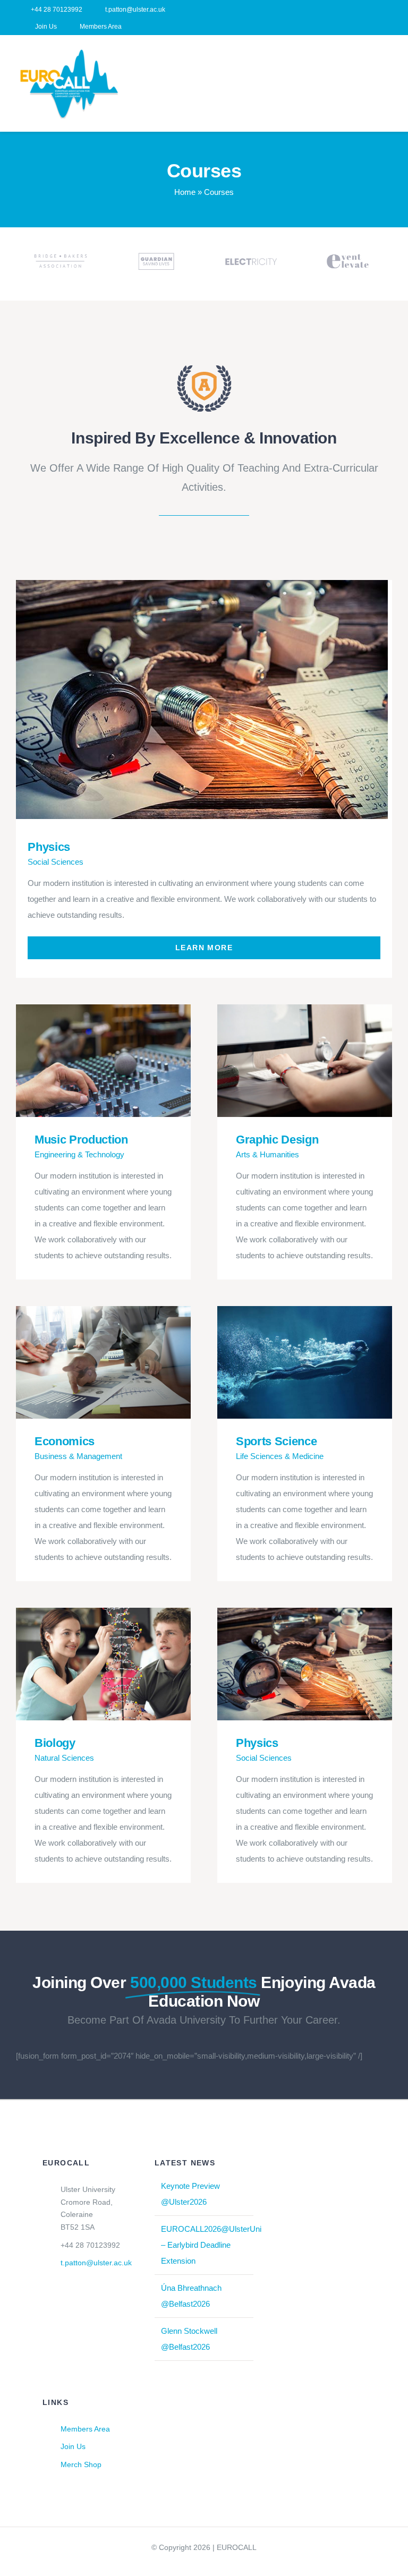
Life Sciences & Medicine (280, 1456)
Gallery (216, 699)
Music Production (88, 1060)
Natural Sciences (64, 1758)
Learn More (204, 948)
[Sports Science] (305, 1362)
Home (185, 192)
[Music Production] (103, 1061)
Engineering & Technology (79, 1154)
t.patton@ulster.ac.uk (96, 2263)
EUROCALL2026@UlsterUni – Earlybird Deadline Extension (211, 2245)
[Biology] (103, 1664)
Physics (185, 699)
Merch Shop (81, 2464)
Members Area (85, 2429)
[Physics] (201, 700)
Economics (88, 1362)
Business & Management (78, 1456)
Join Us (73, 2446)
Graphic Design (289, 1060)
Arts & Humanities (267, 1154)
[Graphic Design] (305, 1061)
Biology (88, 1664)
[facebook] (372, 18)
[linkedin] (389, 18)
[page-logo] (204, 369)
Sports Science (289, 1362)
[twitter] (204, 2566)
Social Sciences (56, 862)
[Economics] (103, 1362)
